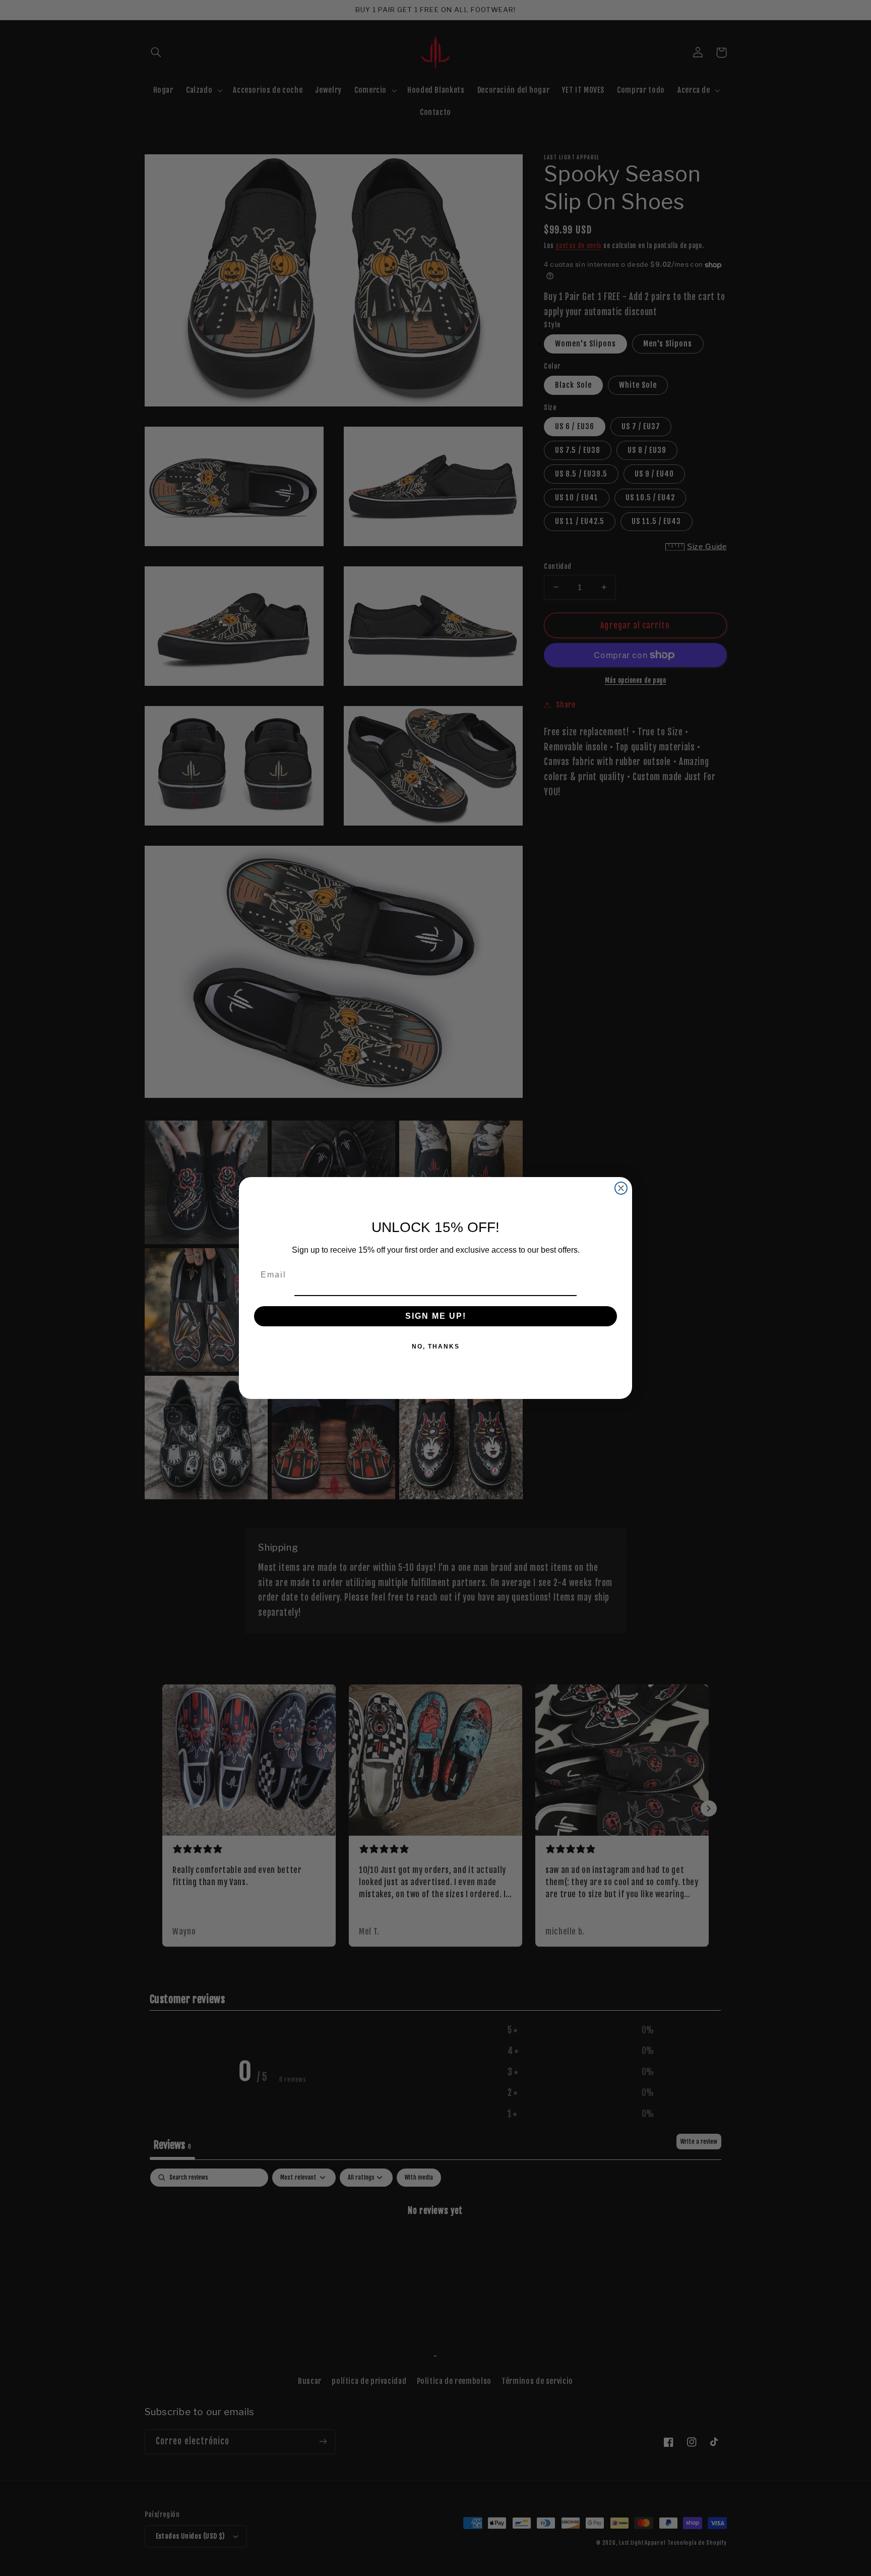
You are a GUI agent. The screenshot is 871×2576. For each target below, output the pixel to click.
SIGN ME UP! (436, 1316)
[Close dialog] (621, 1188)
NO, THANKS (436, 1346)
